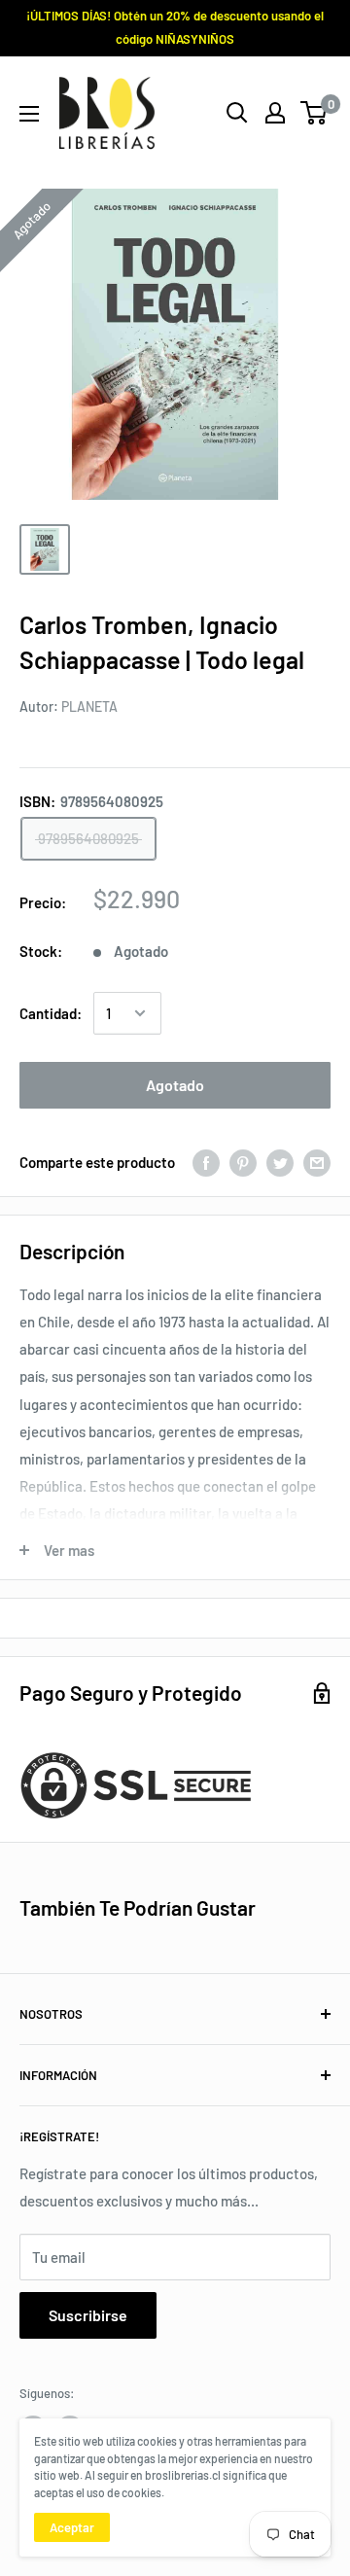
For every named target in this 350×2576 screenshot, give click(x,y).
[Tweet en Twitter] (280, 1162)
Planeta (89, 706)
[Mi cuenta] (275, 113)
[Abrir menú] (29, 114)
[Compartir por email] (317, 1162)
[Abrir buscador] (237, 113)
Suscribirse (88, 2315)
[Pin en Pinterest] (243, 1162)
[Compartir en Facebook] (206, 1162)
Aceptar (72, 2527)
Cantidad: (51, 1013)
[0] (315, 113)
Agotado (175, 1085)
